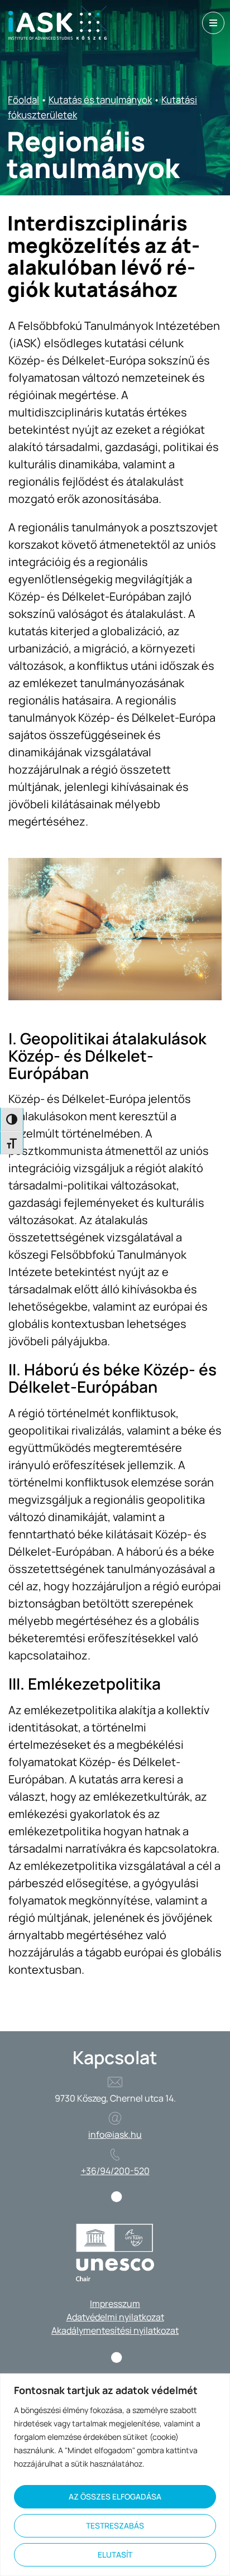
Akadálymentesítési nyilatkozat (115, 2330)
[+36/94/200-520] (115, 2155)
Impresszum (115, 2304)
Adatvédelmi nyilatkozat (115, 2317)
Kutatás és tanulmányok (100, 100)
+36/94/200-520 (115, 2171)
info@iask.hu (115, 2134)
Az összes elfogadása (115, 2496)
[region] (115, 2475)
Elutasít (115, 2555)
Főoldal (23, 100)
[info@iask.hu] (115, 2118)
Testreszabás (115, 2525)
